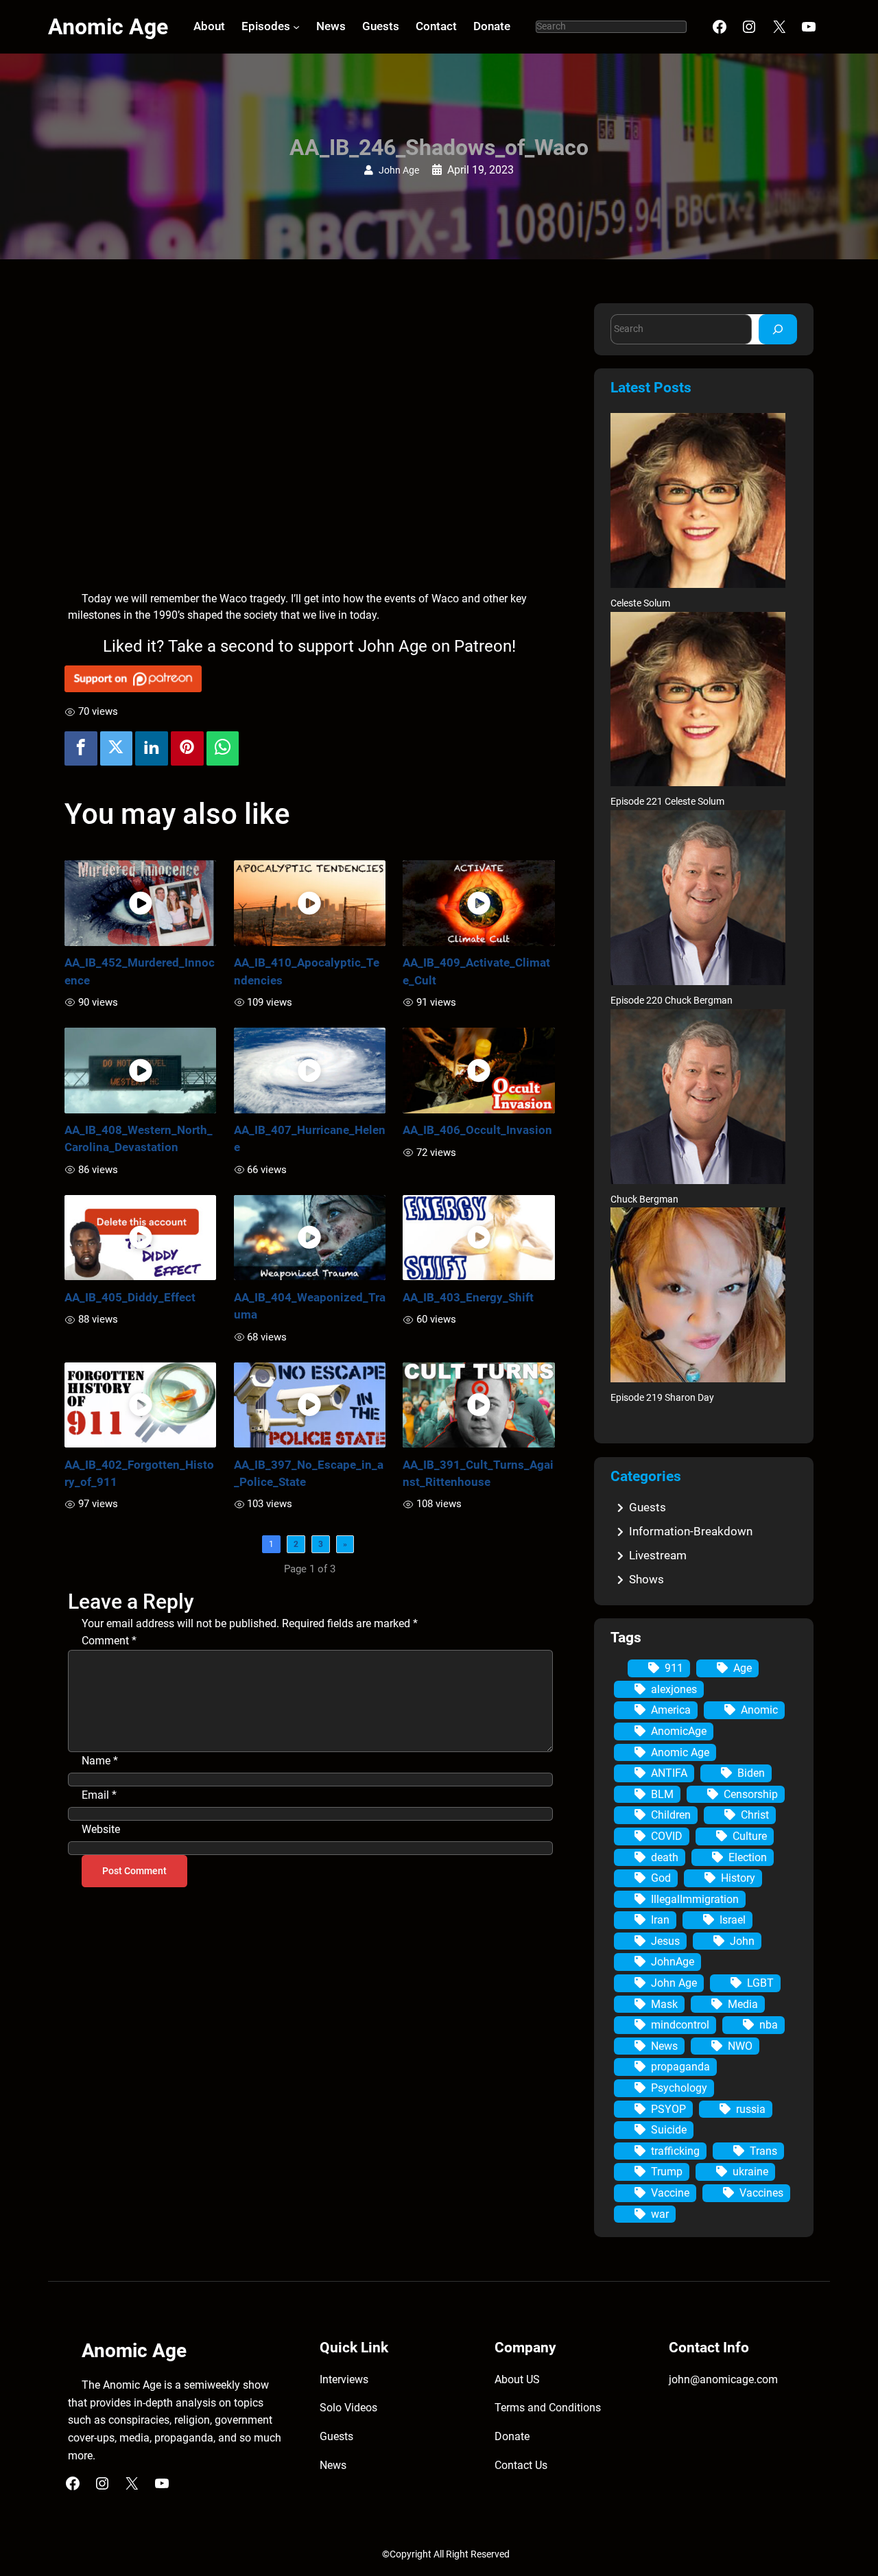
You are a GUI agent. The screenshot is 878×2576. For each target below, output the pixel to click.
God (661, 1878)
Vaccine (670, 2193)
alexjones (674, 1689)
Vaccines (761, 2193)
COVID (667, 1836)
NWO (740, 2046)
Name (100, 1761)
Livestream (658, 1555)
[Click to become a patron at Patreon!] (310, 679)
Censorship (751, 1794)
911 (674, 1668)
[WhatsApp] (223, 748)
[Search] (778, 329)
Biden (751, 1773)
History (738, 1878)
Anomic (759, 1710)
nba (769, 2025)
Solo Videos (348, 2408)
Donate (512, 2436)
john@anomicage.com (723, 2379)
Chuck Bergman (644, 1200)
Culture (750, 1836)
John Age (399, 170)
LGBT (760, 1983)
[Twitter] (117, 748)
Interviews (344, 2379)
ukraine (750, 2172)
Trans (763, 2151)
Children (671, 1815)
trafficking (675, 2151)
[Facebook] (81, 748)
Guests (648, 1507)
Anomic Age (108, 27)
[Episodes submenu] (296, 27)
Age (743, 1668)
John (742, 1941)
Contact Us (521, 2465)
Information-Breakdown (691, 1531)
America (671, 1710)
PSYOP (668, 2109)
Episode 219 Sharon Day (662, 1398)
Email (99, 1795)
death (665, 1857)
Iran (660, 1920)
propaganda (680, 2067)
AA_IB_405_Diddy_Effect (130, 1297)
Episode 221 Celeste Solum (667, 802)
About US (517, 2379)
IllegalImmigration (695, 1899)
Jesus (665, 1941)
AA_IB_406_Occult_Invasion (477, 1130)
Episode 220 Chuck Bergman (672, 1001)
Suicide (669, 2130)
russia (751, 2109)
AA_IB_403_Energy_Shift (468, 1297)
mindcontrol (680, 2025)
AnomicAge (679, 1731)
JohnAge (673, 1962)
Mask (664, 2004)
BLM (662, 1794)
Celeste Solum (640, 603)
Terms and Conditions (548, 2408)
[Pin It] (187, 748)
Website (101, 1829)
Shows (646, 1579)
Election (748, 1857)
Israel (733, 1920)
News (664, 2046)
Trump (667, 2172)
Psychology (679, 2088)
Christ (755, 1815)
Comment (109, 1641)
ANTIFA (669, 1773)
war (660, 2214)
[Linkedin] (152, 748)
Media (743, 2004)
